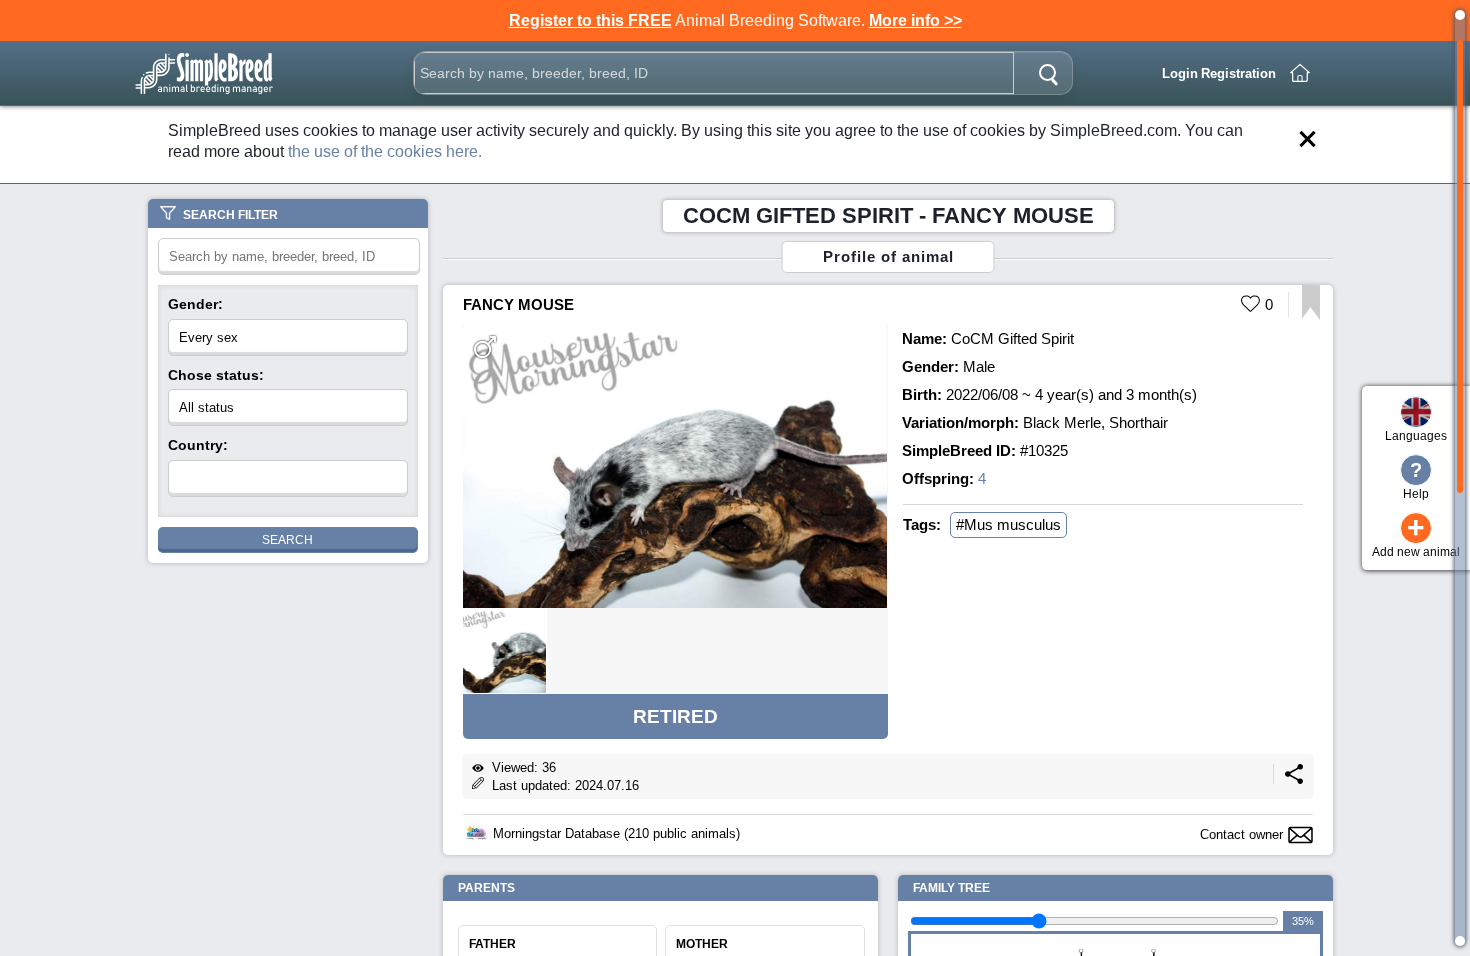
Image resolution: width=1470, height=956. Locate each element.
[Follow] (1310, 314)
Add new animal (1416, 535)
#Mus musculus (1008, 524)
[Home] (1300, 73)
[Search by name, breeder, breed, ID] (1048, 73)
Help (1416, 480)
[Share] (1294, 779)
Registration (1238, 73)
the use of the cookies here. (385, 151)
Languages (1416, 436)
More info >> (915, 20)
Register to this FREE (590, 20)
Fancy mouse (518, 304)
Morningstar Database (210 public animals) (616, 833)
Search (287, 540)
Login (1180, 73)
